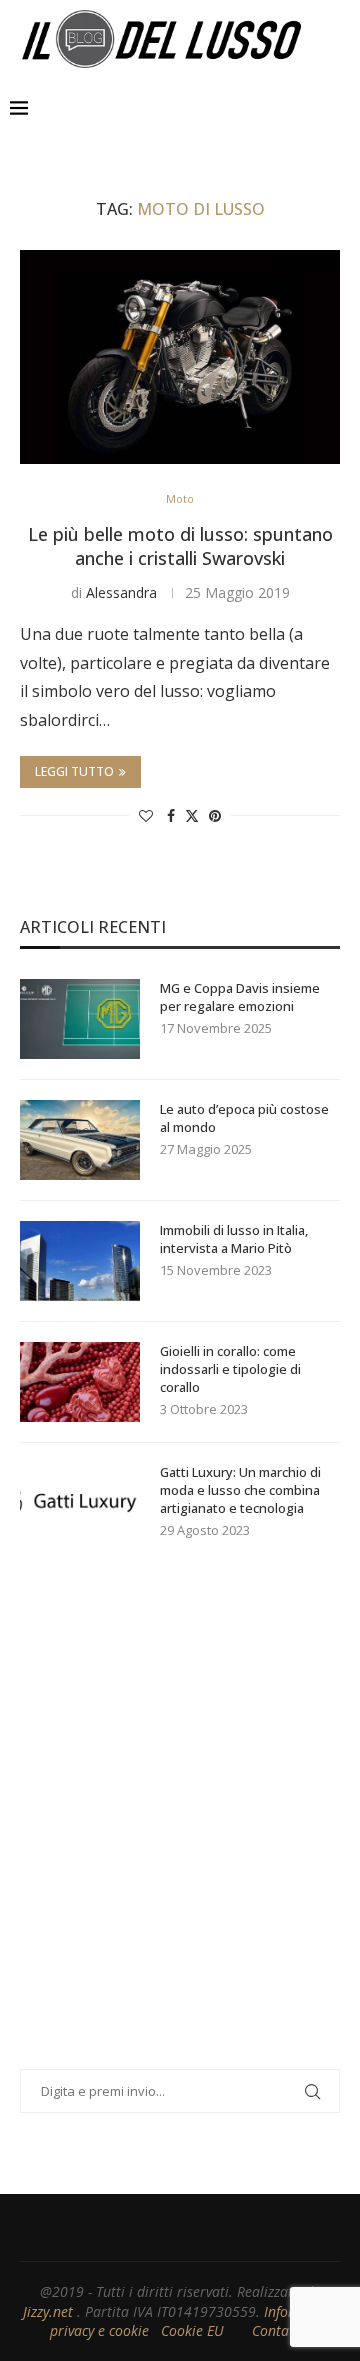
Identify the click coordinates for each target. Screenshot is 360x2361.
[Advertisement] (180, 1830)
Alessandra (121, 592)
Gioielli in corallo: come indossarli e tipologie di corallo (230, 1369)
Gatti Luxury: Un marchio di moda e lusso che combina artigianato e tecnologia (240, 1490)
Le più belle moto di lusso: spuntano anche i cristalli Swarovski (180, 546)
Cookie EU (192, 2330)
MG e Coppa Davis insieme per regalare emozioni (240, 997)
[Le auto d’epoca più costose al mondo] (80, 1140)
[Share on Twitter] (192, 815)
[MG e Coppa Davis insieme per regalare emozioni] (80, 1019)
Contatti (279, 2330)
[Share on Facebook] (171, 815)
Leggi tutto (74, 771)
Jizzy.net (50, 2311)
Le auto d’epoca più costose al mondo (244, 1118)
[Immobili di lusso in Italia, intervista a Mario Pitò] (80, 1261)
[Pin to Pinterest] (215, 815)
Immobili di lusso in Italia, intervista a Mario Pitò (234, 1239)
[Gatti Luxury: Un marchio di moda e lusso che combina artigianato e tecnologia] (80, 1503)
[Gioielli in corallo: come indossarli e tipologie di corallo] (80, 1382)
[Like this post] (146, 815)
